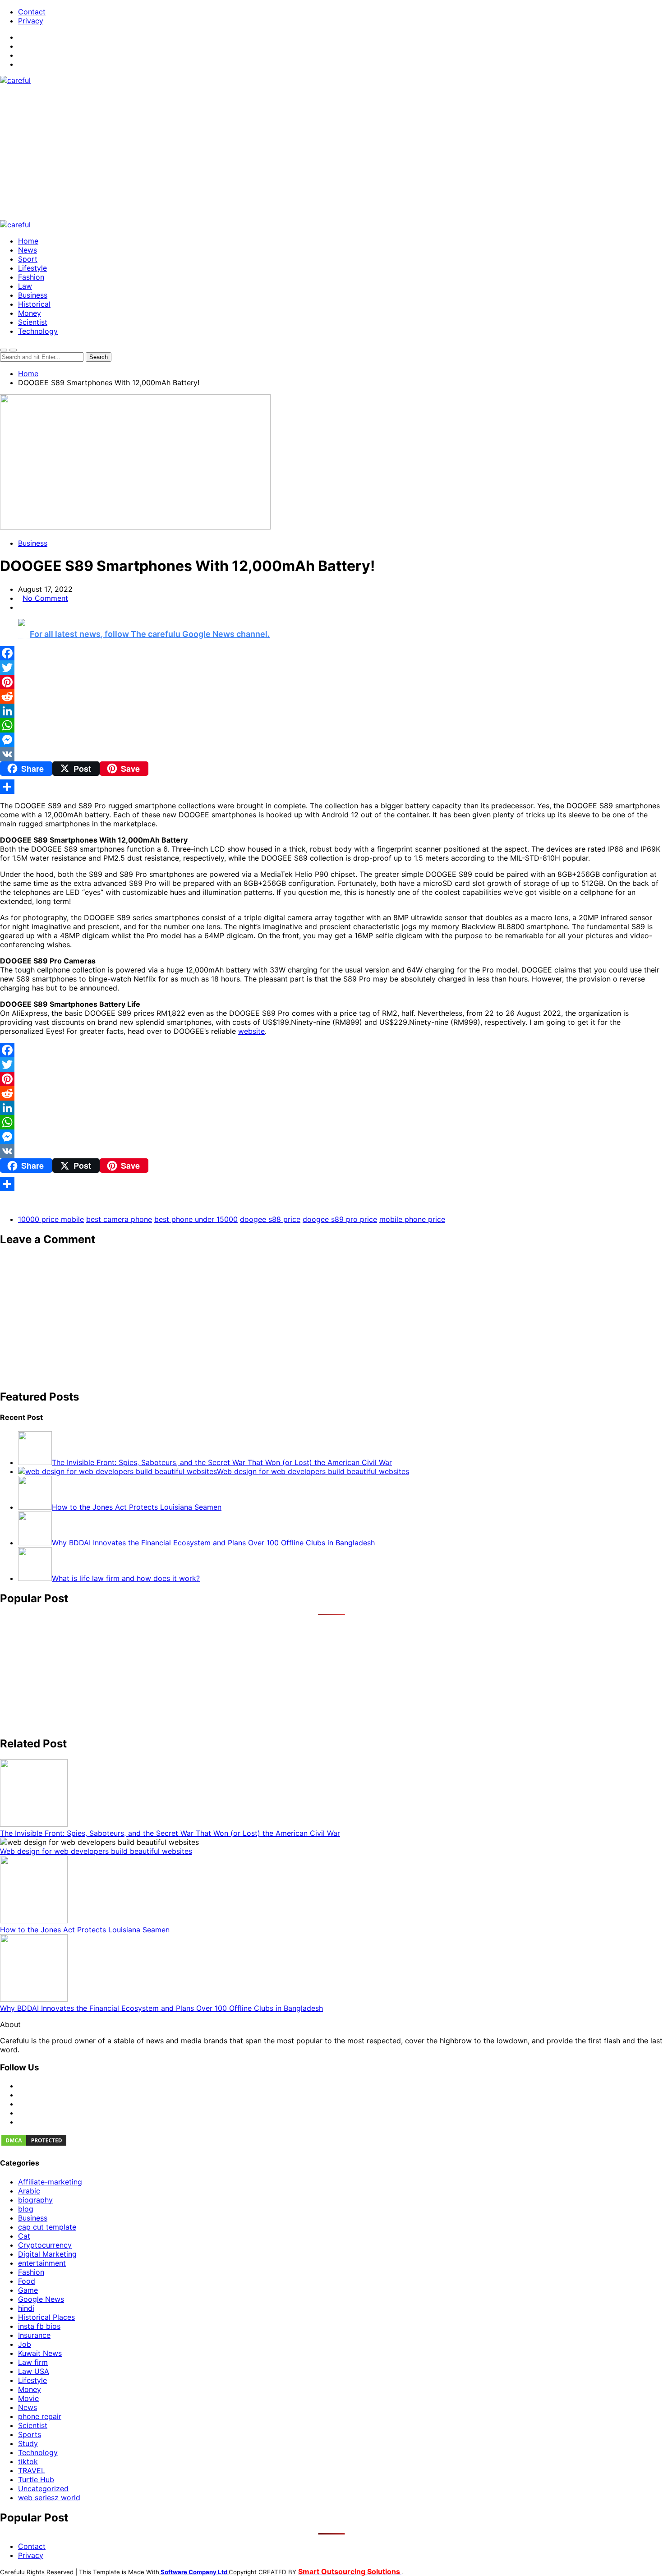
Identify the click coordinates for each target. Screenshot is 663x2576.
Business (33, 295)
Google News (41, 2299)
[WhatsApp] (331, 725)
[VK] (331, 754)
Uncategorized (43, 2488)
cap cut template (47, 2227)
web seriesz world (49, 2498)
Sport (28, 259)
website (251, 1031)
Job (25, 2344)
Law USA (34, 2371)
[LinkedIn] (331, 711)
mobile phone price (412, 1219)
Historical (34, 304)
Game (28, 2290)
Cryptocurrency (45, 2245)
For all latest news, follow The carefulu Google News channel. (150, 634)
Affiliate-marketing (50, 2182)
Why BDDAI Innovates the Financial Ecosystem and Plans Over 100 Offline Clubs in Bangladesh (161, 2008)
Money (30, 313)
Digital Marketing (47, 2254)
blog (26, 2209)
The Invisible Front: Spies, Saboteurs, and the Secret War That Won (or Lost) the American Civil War (170, 1833)
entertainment (42, 2263)
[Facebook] (331, 653)
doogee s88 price (270, 1219)
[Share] (331, 787)
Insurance (34, 2335)
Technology (38, 331)
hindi (26, 2308)
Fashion (31, 277)
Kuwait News (40, 2353)
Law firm (33, 2362)
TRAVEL (32, 2470)
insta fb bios (39, 2326)
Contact (32, 12)
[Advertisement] (331, 152)
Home (28, 241)
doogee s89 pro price (340, 1219)
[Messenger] (331, 740)
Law (25, 286)
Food (27, 2281)
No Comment (45, 598)
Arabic (29, 2191)
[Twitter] (331, 668)
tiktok (28, 2461)
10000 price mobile (51, 1219)
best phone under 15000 (196, 1219)
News (28, 250)
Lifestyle (32, 268)
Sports (30, 2434)
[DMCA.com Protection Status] (34, 2144)
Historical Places (46, 2317)
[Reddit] (331, 696)
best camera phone (119, 1219)
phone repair (40, 2416)
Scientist (33, 322)
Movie (28, 2398)
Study (28, 2443)
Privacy (31, 21)
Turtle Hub (36, 2479)
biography (35, 2200)
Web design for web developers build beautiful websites (96, 1851)
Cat (24, 2236)
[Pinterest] (331, 682)
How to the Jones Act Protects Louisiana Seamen (85, 1930)
